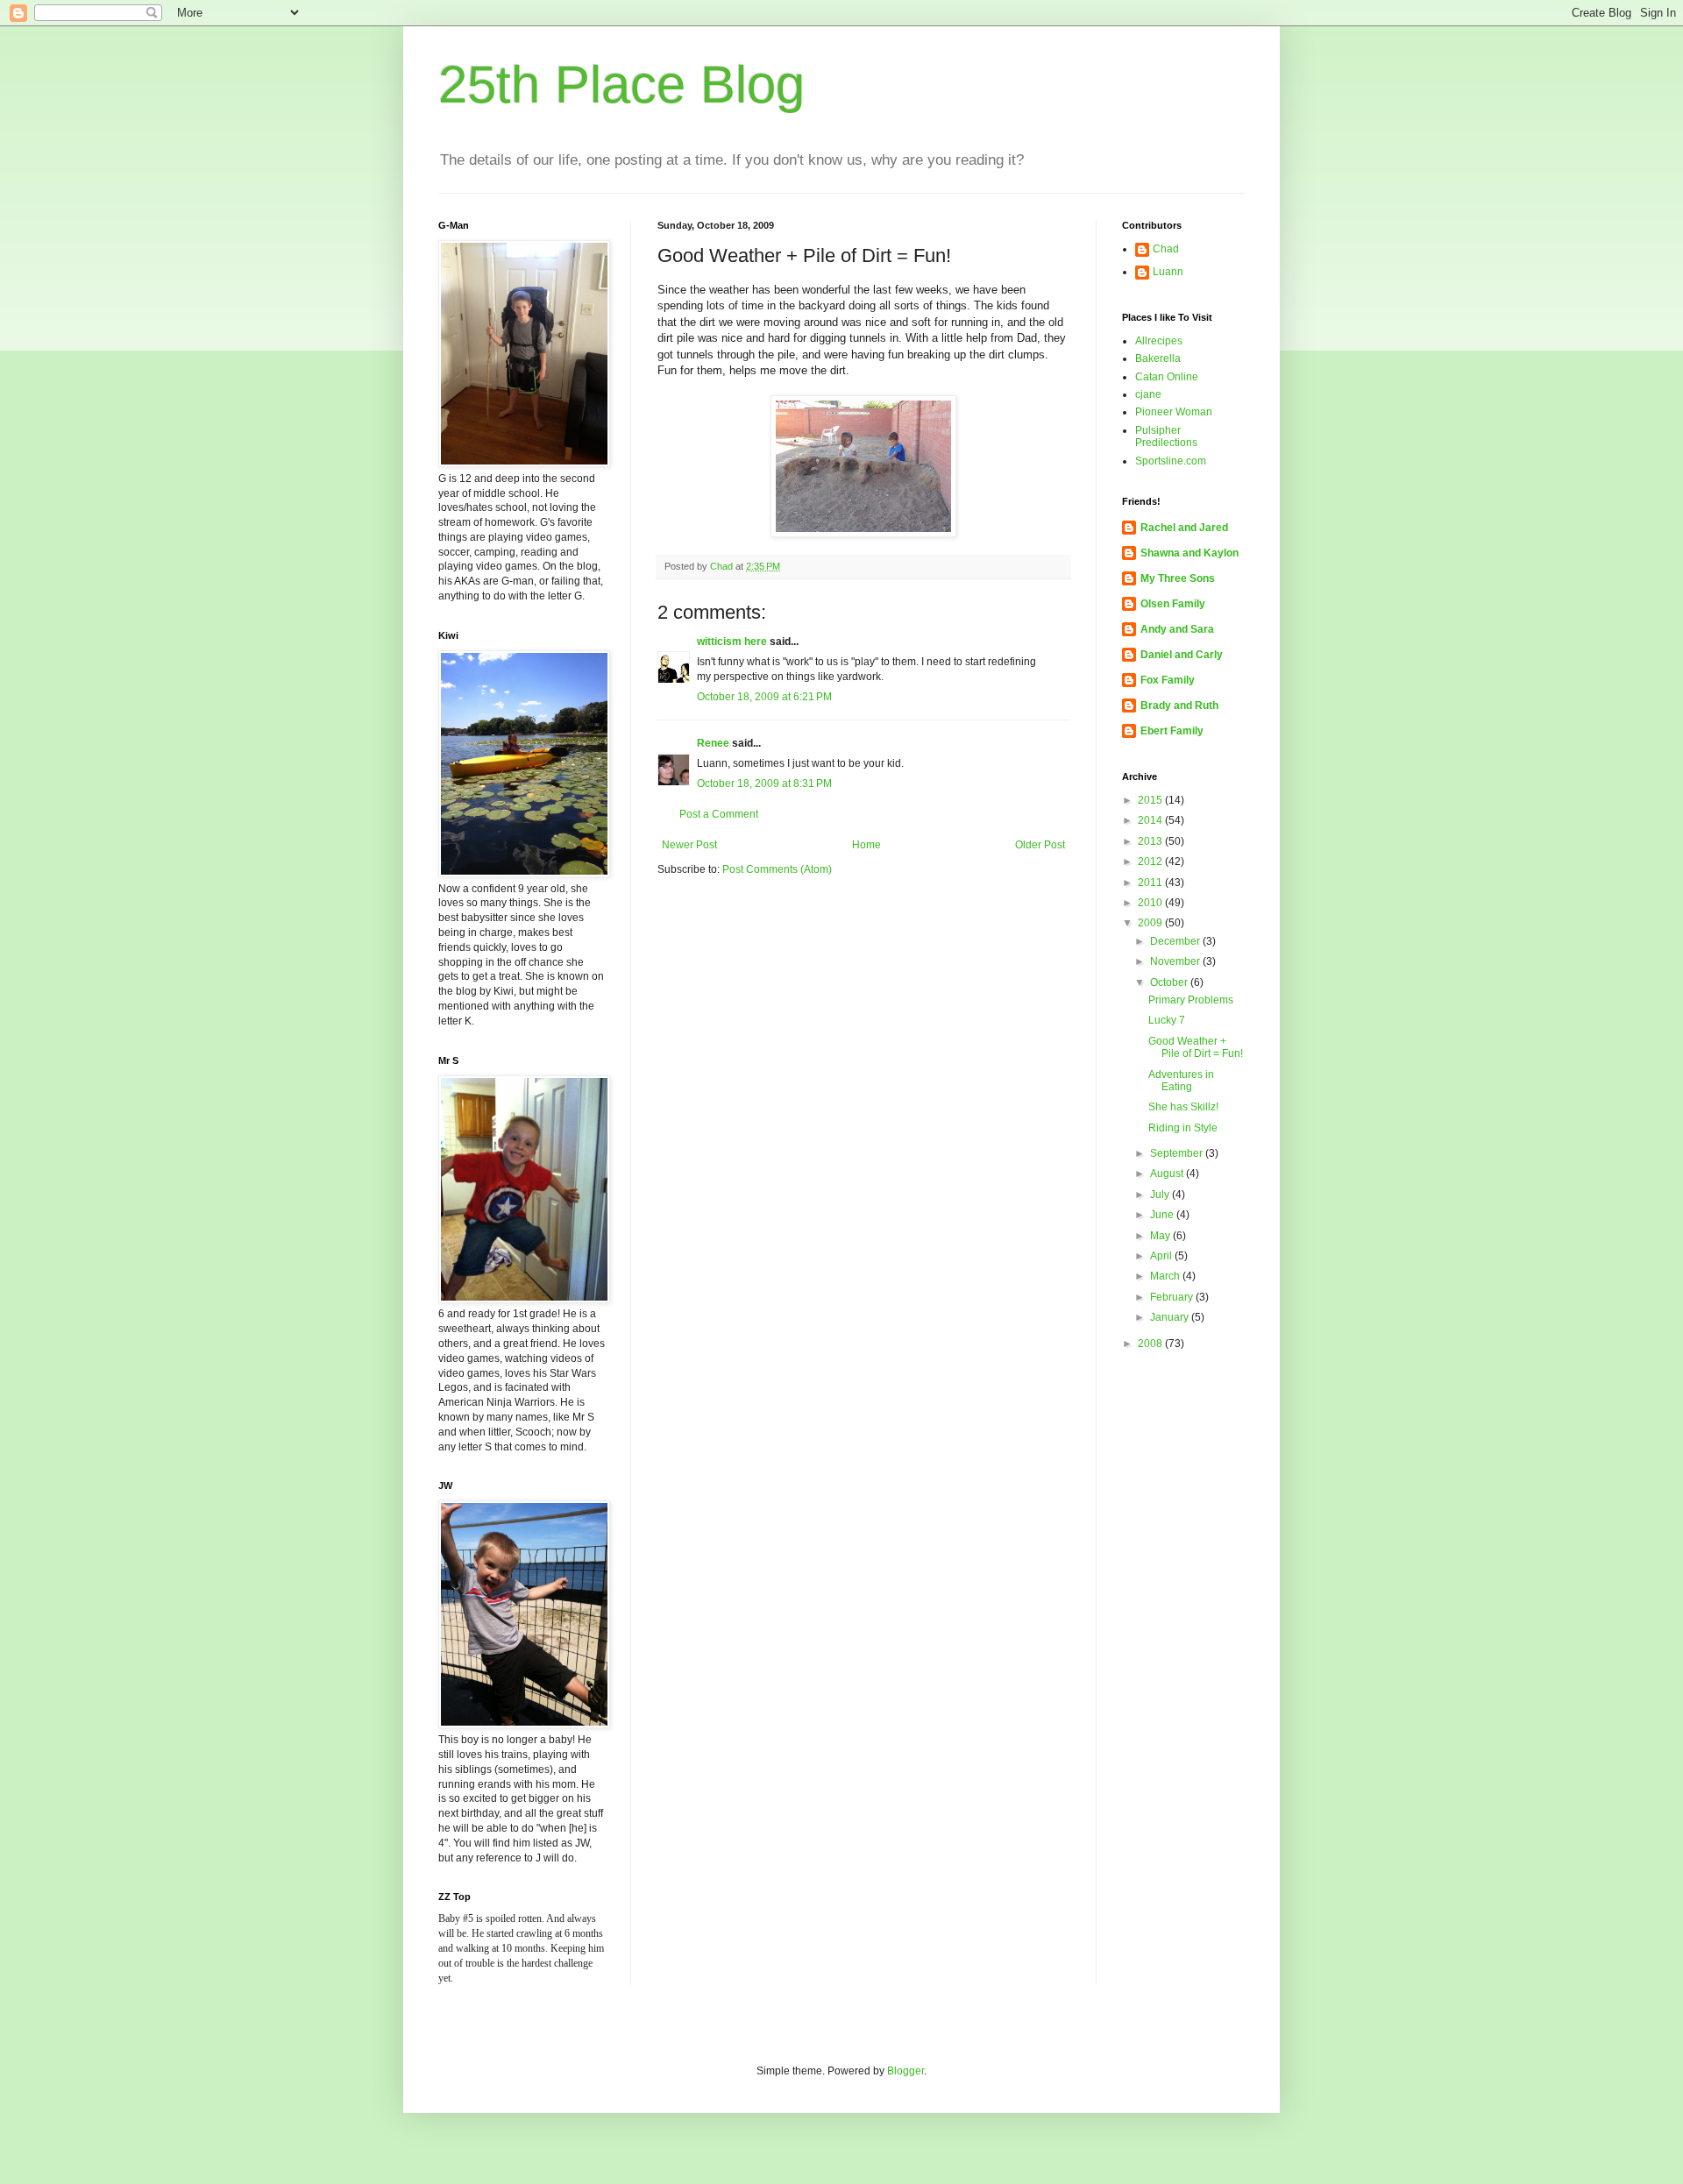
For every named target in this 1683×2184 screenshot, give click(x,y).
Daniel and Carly (1182, 655)
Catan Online (1167, 377)
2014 (1151, 820)
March (1166, 1276)
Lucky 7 (1167, 1020)
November (1176, 961)
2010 (1151, 903)
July (1161, 1195)
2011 (1151, 883)
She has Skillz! (1183, 1107)
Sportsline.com (1171, 461)
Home (866, 845)
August (1168, 1174)
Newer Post (689, 845)
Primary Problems (1191, 1000)
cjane (1148, 394)
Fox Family (1168, 680)
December (1176, 941)
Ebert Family (1172, 731)
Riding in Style (1183, 1128)
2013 (1151, 841)
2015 (1151, 800)
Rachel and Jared (1184, 528)
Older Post (1040, 845)
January (1171, 1317)
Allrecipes (1159, 341)
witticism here (732, 642)
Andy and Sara (1177, 629)
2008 (1151, 1344)
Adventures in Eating (1181, 1081)
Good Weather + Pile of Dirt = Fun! (1196, 1047)
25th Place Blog (621, 85)
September (1178, 1153)
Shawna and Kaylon (1189, 553)
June (1163, 1215)
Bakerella (1158, 358)
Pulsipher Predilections (1166, 436)
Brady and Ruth (1179, 706)
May (1161, 1236)
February (1173, 1297)
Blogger (905, 2071)
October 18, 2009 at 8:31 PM (764, 784)
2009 (1151, 923)
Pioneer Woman (1174, 412)
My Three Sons (1178, 578)
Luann (1168, 272)
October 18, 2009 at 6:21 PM (764, 697)
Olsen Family (1173, 604)
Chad (1166, 249)
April (1162, 1256)
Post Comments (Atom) (777, 869)
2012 (1151, 862)
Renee (713, 743)
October (1170, 982)
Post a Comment (719, 814)
